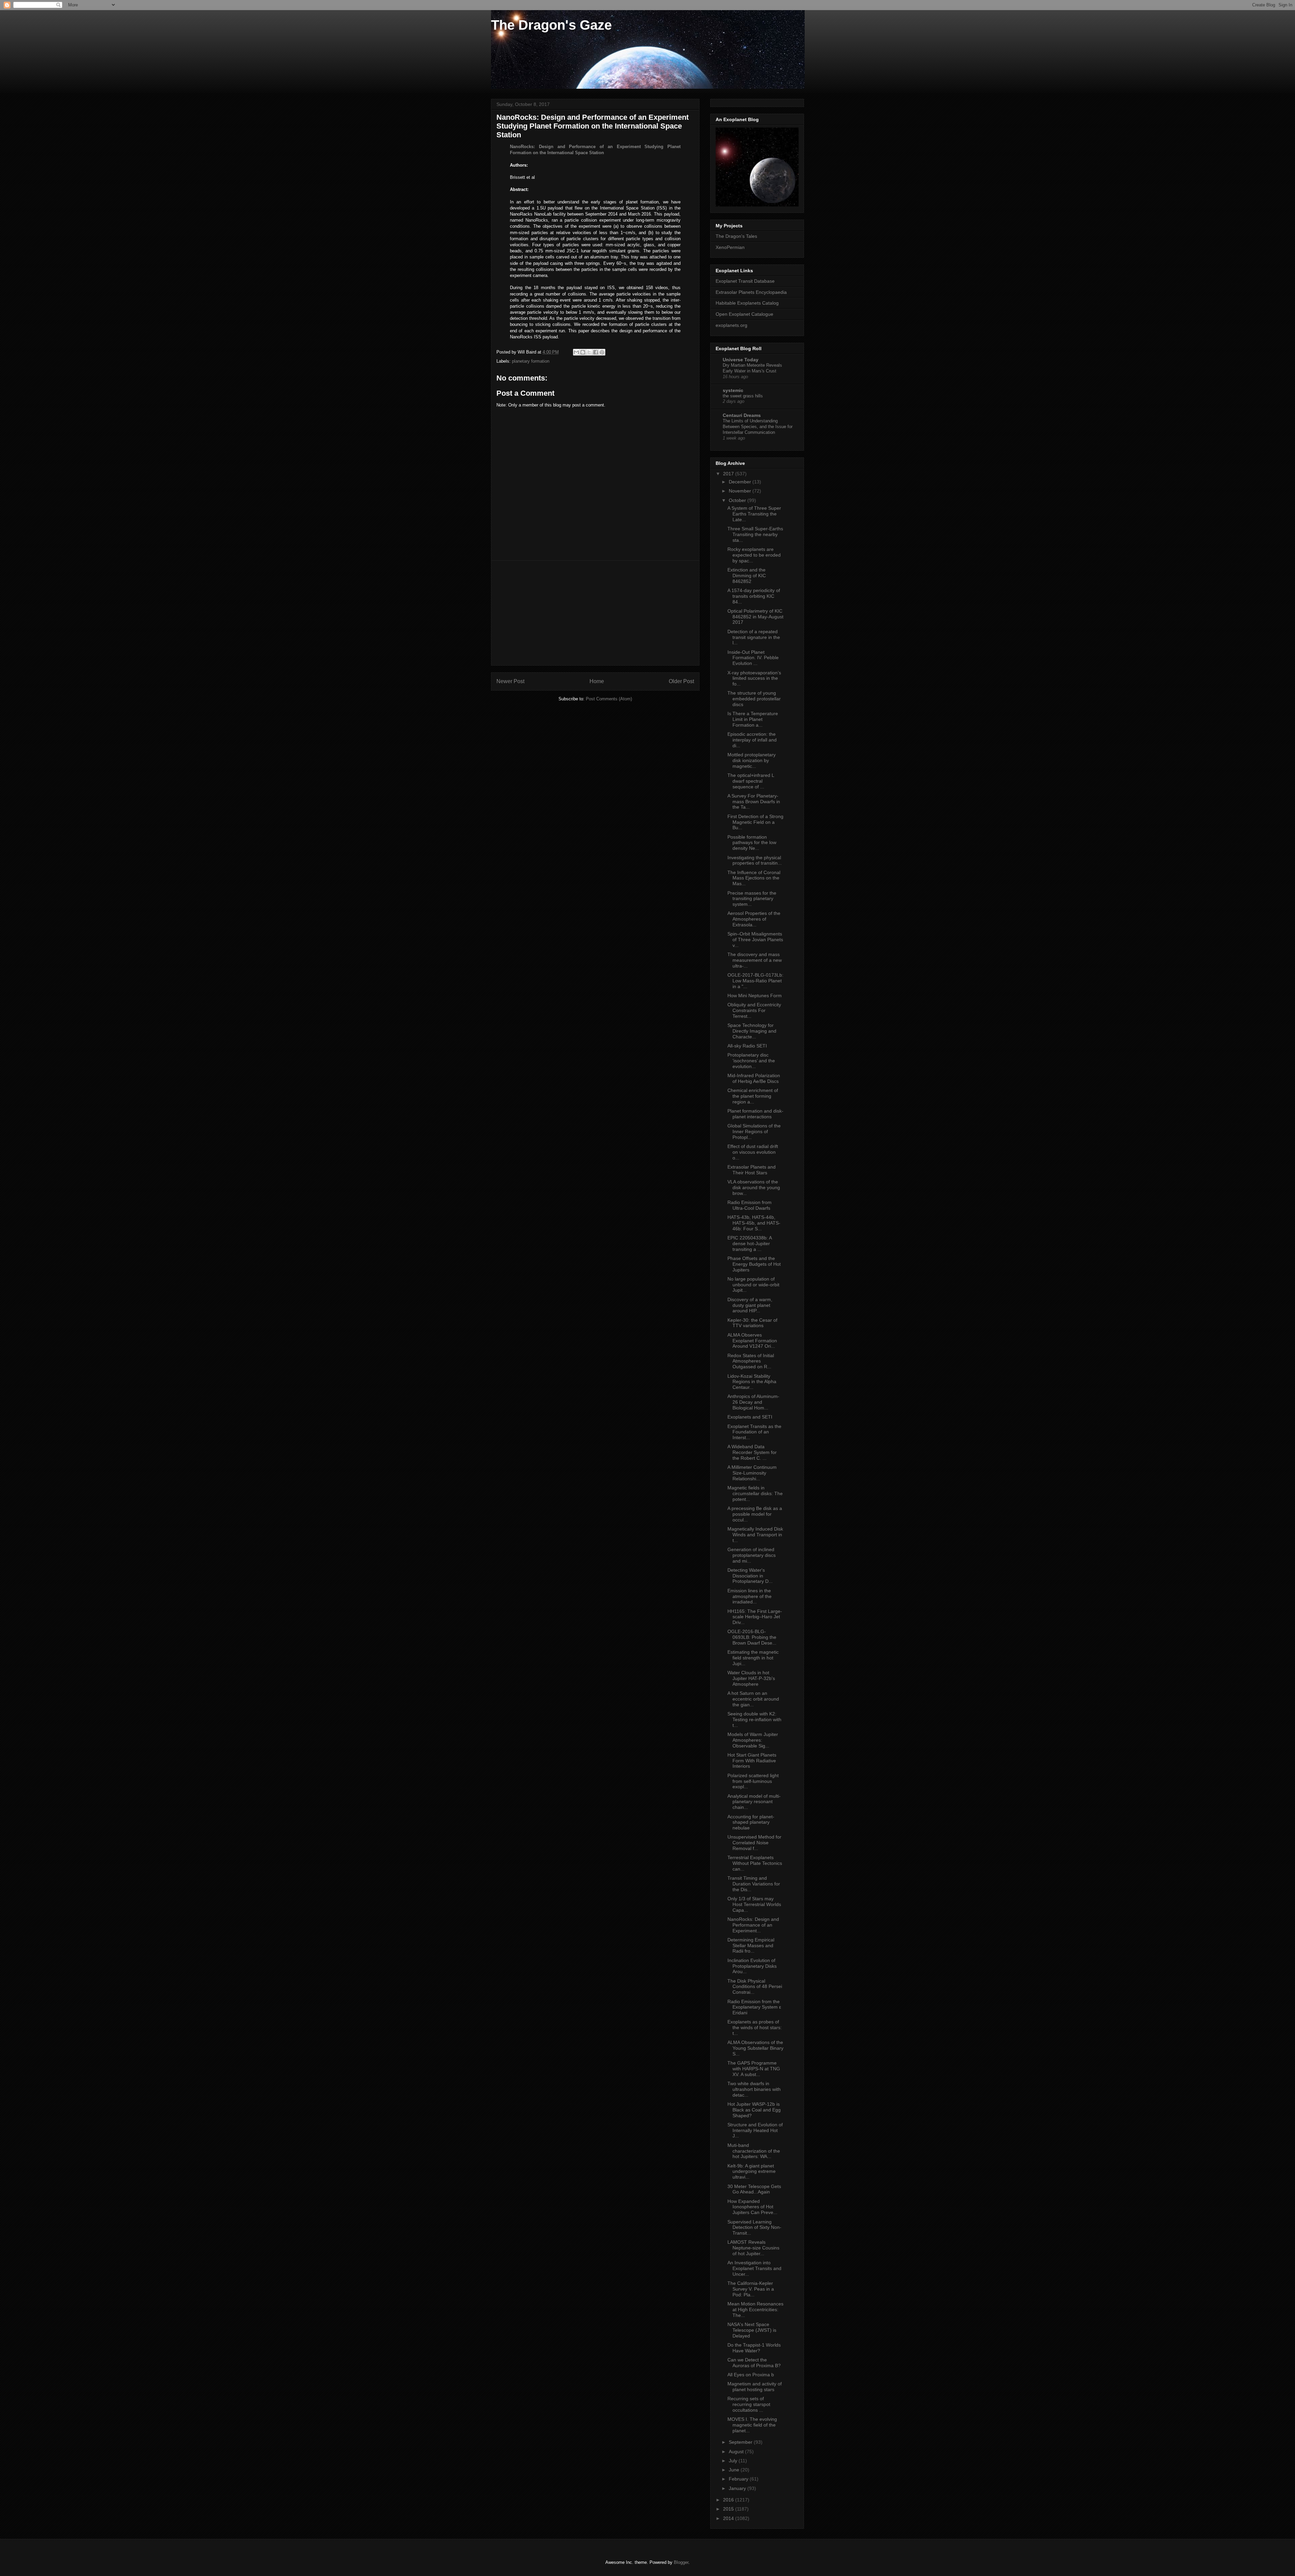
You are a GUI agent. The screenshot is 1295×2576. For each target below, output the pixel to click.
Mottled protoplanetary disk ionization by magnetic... (752, 760)
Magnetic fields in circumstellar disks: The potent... (755, 1493)
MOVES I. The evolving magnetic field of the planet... (752, 2425)
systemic (733, 390)
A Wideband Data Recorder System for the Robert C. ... (752, 1452)
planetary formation (531, 361)
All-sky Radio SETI (747, 1046)
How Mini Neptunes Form (755, 996)
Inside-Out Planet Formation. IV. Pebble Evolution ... (753, 658)
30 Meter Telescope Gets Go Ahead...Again (754, 2189)
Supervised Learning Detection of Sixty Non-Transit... (754, 2228)
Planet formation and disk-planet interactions (755, 1114)
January (738, 2488)
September (741, 2442)
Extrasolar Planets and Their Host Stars (752, 1170)
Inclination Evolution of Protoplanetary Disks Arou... (752, 1966)
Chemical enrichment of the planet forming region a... (753, 1096)
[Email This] (576, 352)
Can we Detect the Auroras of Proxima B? (754, 2363)
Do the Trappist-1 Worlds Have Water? (754, 2348)
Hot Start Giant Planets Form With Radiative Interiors (752, 1761)
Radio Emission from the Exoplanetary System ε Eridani (754, 2007)
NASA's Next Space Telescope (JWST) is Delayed (752, 2330)
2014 (729, 2518)
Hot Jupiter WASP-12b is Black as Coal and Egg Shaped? (754, 2110)
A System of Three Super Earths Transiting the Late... (754, 514)
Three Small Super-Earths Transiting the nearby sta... (755, 534)
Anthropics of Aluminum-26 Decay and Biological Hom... (753, 1402)
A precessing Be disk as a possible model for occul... (755, 1514)
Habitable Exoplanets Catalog (747, 303)
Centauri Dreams (742, 415)
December (741, 482)
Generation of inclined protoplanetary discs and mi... (752, 1555)
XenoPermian (730, 247)
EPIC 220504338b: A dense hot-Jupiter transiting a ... (750, 1243)
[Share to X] (589, 352)
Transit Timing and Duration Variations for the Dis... (754, 1884)
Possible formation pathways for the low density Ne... (752, 843)
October (738, 500)
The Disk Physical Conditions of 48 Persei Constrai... (755, 1987)
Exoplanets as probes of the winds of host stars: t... (755, 2027)
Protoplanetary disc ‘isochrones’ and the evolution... (751, 1061)
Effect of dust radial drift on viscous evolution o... (753, 1152)
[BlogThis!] (583, 352)
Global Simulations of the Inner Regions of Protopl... (754, 1131)
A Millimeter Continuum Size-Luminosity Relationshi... (752, 1473)
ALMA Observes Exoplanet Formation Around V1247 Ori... (752, 1341)
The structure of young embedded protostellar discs (754, 699)
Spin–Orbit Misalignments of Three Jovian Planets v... (755, 940)
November (741, 491)
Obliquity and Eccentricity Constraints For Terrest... (754, 1010)
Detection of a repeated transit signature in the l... (754, 637)
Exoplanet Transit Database (745, 281)
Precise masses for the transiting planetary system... (752, 899)
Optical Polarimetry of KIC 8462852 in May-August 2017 (755, 617)
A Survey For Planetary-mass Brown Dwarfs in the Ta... (754, 802)
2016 (729, 2500)
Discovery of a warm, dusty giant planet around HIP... (750, 1305)
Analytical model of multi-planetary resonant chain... (754, 1802)
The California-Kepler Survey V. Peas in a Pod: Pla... (751, 2289)
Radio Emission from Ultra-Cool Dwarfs (750, 1205)
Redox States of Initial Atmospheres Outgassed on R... (751, 1361)
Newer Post (510, 681)
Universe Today (741, 360)
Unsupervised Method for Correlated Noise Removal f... (754, 1843)
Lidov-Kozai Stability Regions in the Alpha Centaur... (752, 1382)
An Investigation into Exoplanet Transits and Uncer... (754, 2268)
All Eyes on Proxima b (751, 2375)
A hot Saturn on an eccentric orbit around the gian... (753, 1699)
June (735, 2470)
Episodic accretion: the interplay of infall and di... (752, 740)
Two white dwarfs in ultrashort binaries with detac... (754, 2089)
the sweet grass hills (743, 396)
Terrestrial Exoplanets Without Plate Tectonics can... (755, 1863)
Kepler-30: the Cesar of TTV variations (752, 1323)
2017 (729, 474)
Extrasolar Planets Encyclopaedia (751, 292)
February (739, 2479)
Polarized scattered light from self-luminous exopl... (753, 1781)
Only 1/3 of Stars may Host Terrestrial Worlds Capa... (754, 1904)
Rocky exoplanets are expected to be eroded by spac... (754, 555)
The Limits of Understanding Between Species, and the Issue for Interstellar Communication (758, 427)
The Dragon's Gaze (551, 25)
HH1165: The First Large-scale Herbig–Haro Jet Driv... (755, 1617)
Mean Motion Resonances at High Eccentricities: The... (755, 2309)
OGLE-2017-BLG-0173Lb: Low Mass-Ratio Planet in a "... (755, 981)
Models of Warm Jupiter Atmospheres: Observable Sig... (753, 1740)
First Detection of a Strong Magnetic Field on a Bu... (755, 822)
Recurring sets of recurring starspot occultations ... (749, 2404)
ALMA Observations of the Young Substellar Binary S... (755, 2048)
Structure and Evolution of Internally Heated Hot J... (755, 2130)
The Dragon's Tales (736, 236)
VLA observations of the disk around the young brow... (754, 1187)
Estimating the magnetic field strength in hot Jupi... (753, 1658)
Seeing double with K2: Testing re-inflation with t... (754, 1719)
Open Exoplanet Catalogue (744, 314)
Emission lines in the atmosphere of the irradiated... (750, 1596)
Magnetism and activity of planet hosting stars (755, 2387)
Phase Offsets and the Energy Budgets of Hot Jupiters (754, 1264)
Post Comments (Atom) (609, 699)
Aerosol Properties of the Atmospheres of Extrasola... (754, 919)
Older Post (681, 681)
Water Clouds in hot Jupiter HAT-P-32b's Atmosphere (751, 1678)
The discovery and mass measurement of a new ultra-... (755, 960)
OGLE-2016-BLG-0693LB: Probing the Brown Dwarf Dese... (752, 1637)
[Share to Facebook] (596, 352)
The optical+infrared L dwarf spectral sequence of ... (751, 781)
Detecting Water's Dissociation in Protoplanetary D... (750, 1576)
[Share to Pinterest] (602, 352)
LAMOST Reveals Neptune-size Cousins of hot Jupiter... (753, 2248)
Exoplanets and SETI (750, 1417)
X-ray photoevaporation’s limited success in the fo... (754, 678)
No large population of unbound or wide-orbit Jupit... (753, 1285)
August (737, 2452)
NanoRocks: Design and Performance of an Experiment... (753, 1925)
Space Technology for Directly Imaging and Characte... (752, 1031)
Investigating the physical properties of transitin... (755, 860)
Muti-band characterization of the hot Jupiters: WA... (754, 2151)
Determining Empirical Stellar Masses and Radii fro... (751, 1945)
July (734, 2461)
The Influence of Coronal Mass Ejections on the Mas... (754, 878)
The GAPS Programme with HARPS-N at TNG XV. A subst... (754, 2069)
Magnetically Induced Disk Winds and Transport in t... (755, 1535)
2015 (729, 2509)
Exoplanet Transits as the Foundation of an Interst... (754, 1432)
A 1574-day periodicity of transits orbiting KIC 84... (754, 596)
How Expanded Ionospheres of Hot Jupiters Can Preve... (752, 2207)
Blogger (681, 2562)
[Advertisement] (595, 613)
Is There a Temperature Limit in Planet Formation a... (753, 719)
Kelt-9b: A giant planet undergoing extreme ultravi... (752, 2172)
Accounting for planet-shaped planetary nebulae (751, 1822)
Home (597, 681)
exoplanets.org (731, 325)
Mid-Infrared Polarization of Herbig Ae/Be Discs (754, 1078)
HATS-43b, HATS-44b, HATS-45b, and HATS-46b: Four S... (754, 1223)
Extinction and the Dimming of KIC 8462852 (747, 576)
